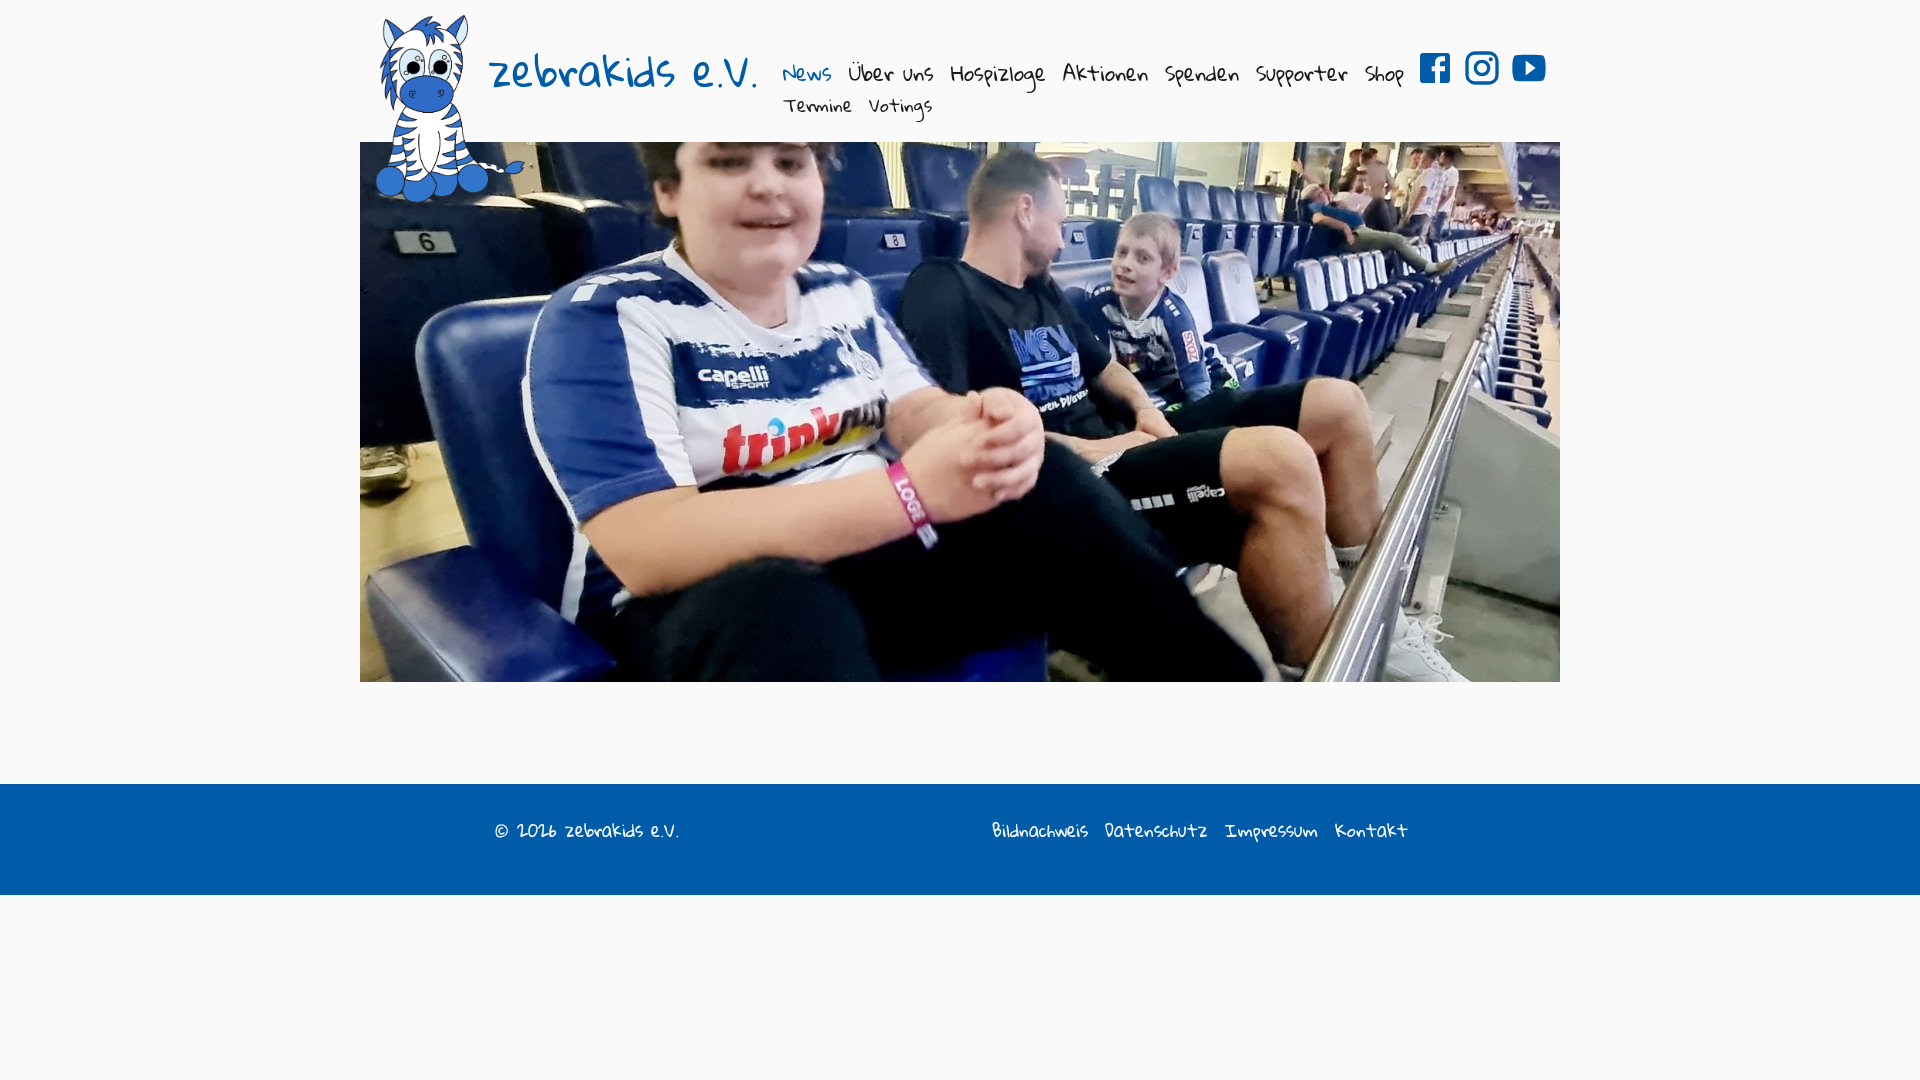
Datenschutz (1156, 830)
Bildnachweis (1040, 830)
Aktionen (1105, 72)
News (807, 72)
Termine (817, 105)
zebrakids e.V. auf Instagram (1482, 68)
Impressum (1271, 830)
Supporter (1302, 72)
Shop (1384, 72)
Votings (900, 105)
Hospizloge (998, 72)
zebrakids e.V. (623, 71)
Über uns (891, 72)
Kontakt (1371, 830)
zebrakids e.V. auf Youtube (1529, 68)
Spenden (1202, 72)
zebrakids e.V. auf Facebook (1435, 68)
